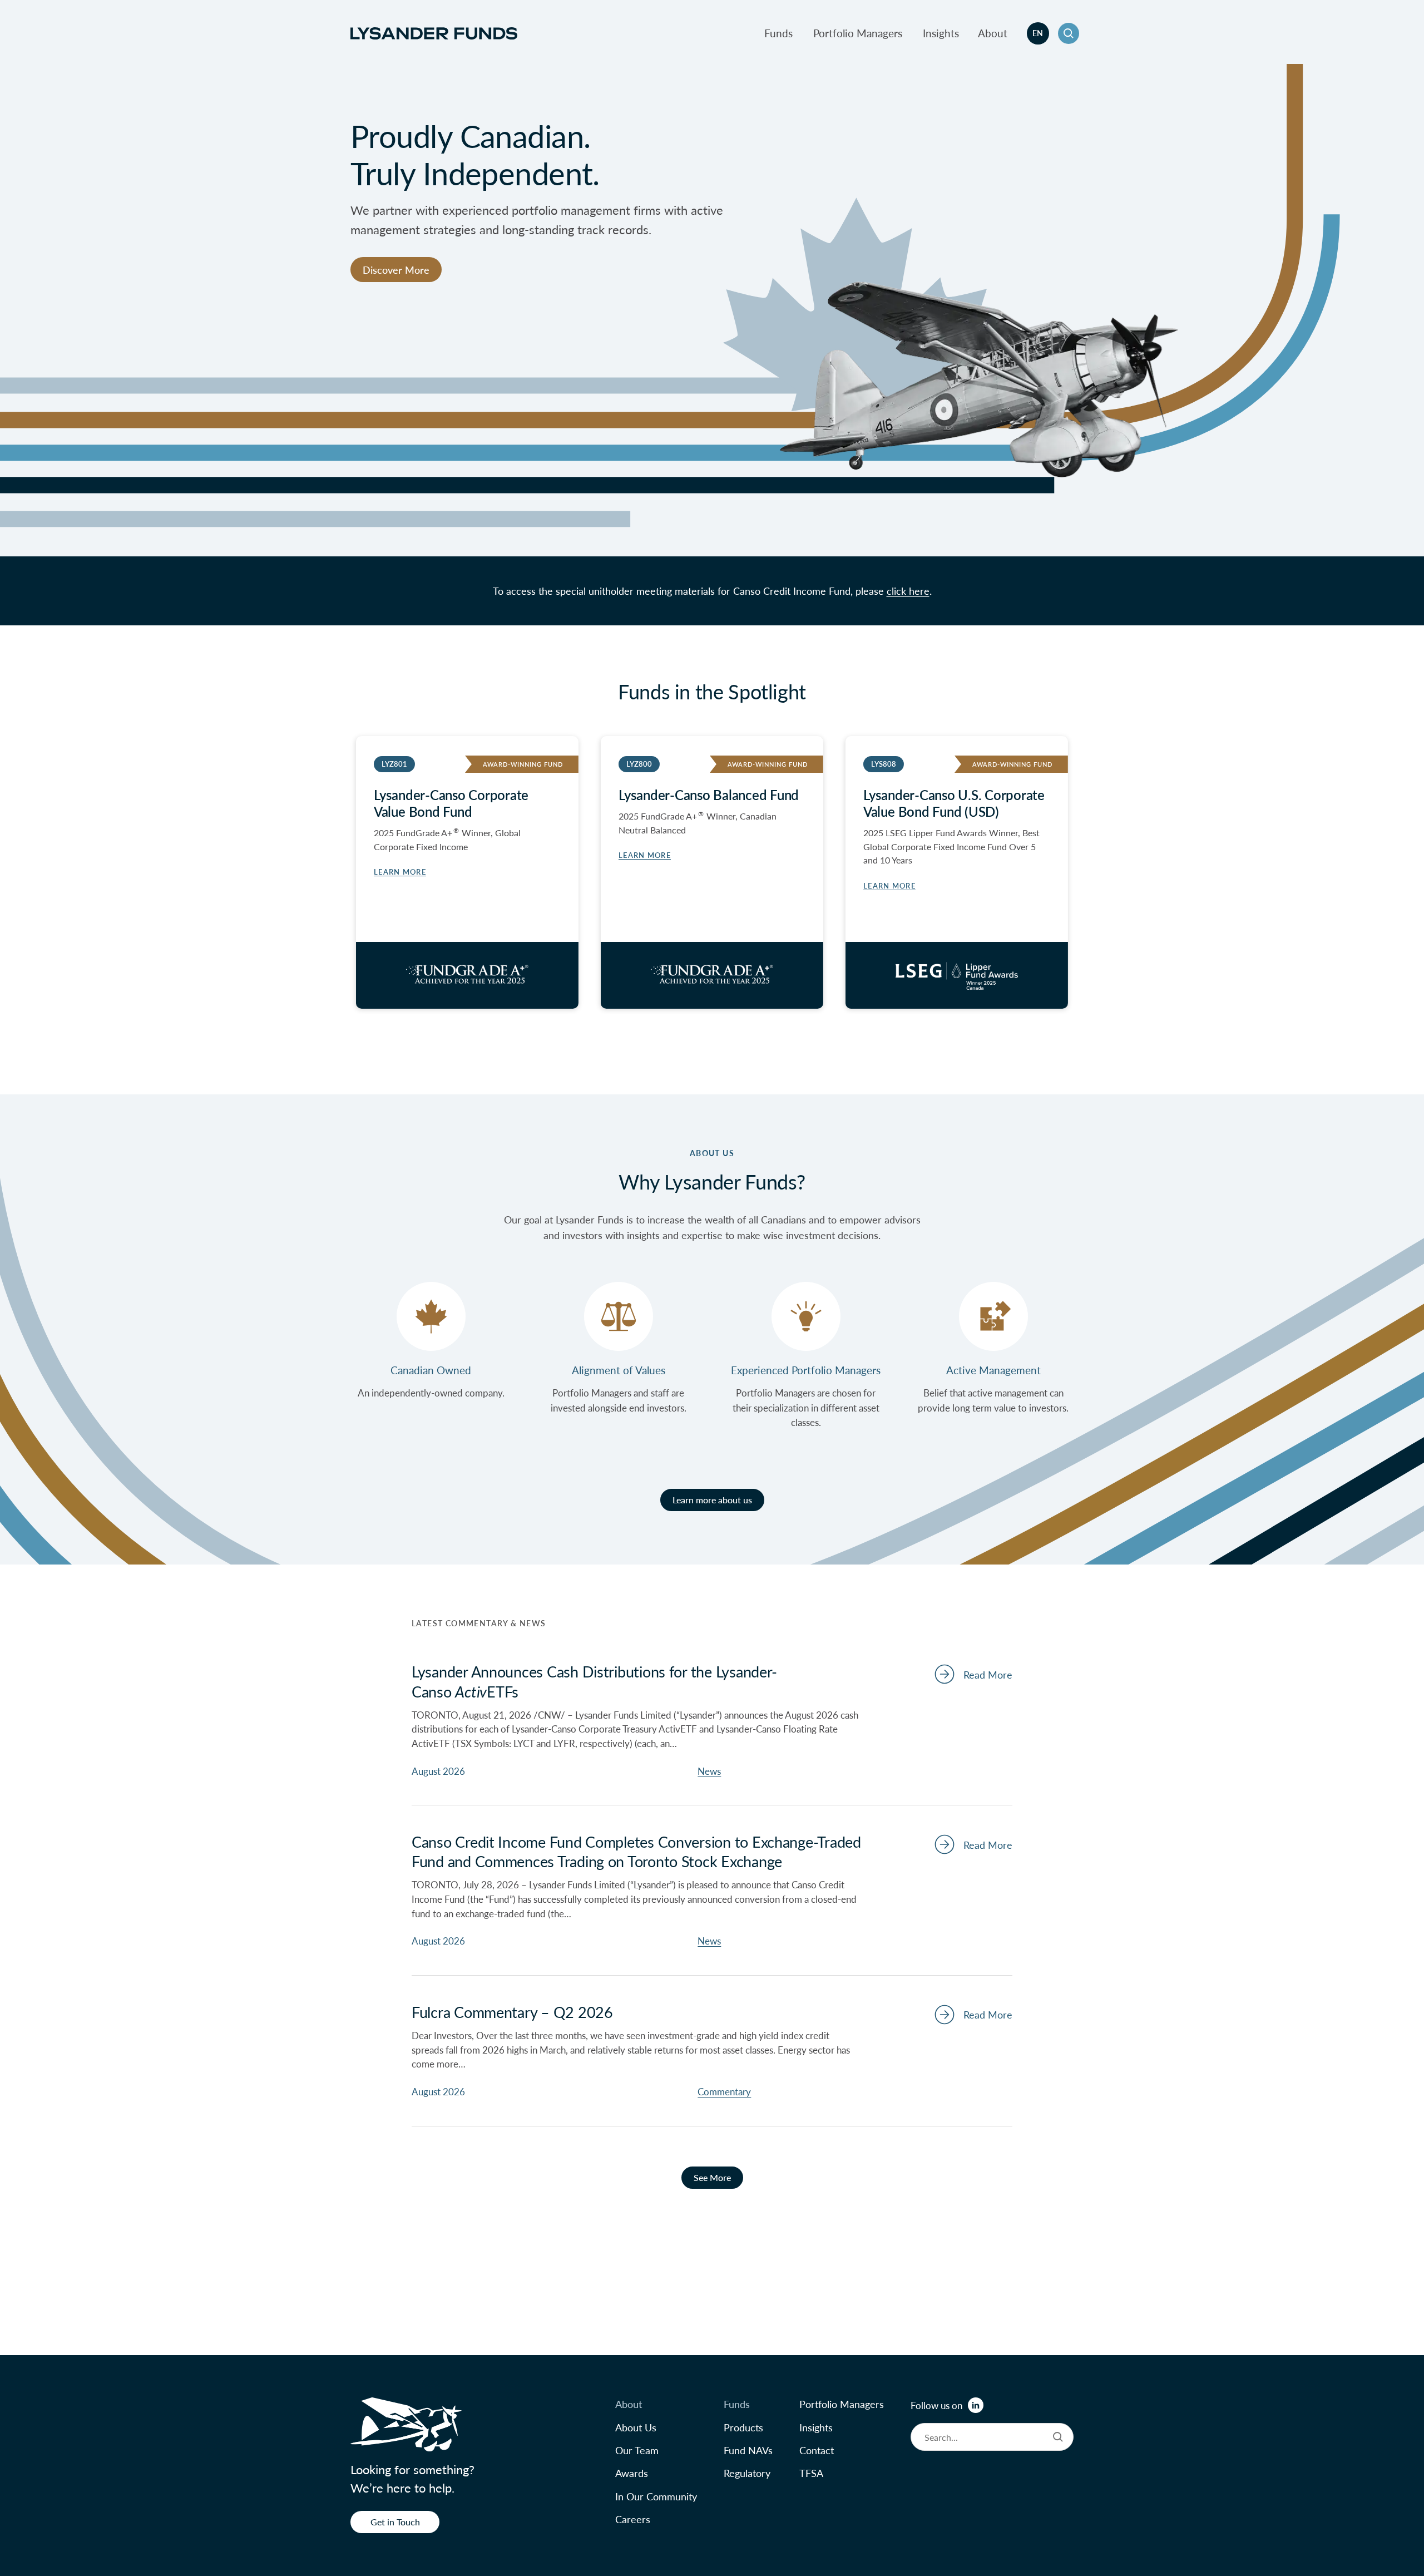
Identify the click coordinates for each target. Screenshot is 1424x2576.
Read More (988, 1674)
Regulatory (747, 2473)
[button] (1069, 33)
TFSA (811, 2473)
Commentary (724, 2091)
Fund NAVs (748, 2450)
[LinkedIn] (976, 2405)
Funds (778, 33)
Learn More (645, 855)
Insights (941, 33)
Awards (632, 2473)
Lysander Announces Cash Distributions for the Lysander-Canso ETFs (594, 1681)
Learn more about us (712, 1500)
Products (743, 2427)
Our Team (637, 2450)
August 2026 (438, 1771)
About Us (636, 2427)
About (993, 33)
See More (712, 2177)
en (1038, 33)
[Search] (1058, 2437)
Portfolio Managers (858, 33)
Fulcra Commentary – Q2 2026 (512, 2012)
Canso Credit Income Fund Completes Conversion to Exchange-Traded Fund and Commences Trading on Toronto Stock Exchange (636, 1851)
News (709, 1771)
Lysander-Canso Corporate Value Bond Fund (451, 803)
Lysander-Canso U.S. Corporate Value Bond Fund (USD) (954, 803)
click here (908, 591)
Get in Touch (395, 2522)
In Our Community (656, 2496)
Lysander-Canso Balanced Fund (709, 794)
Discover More (396, 270)
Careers (633, 2519)
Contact (817, 2450)
